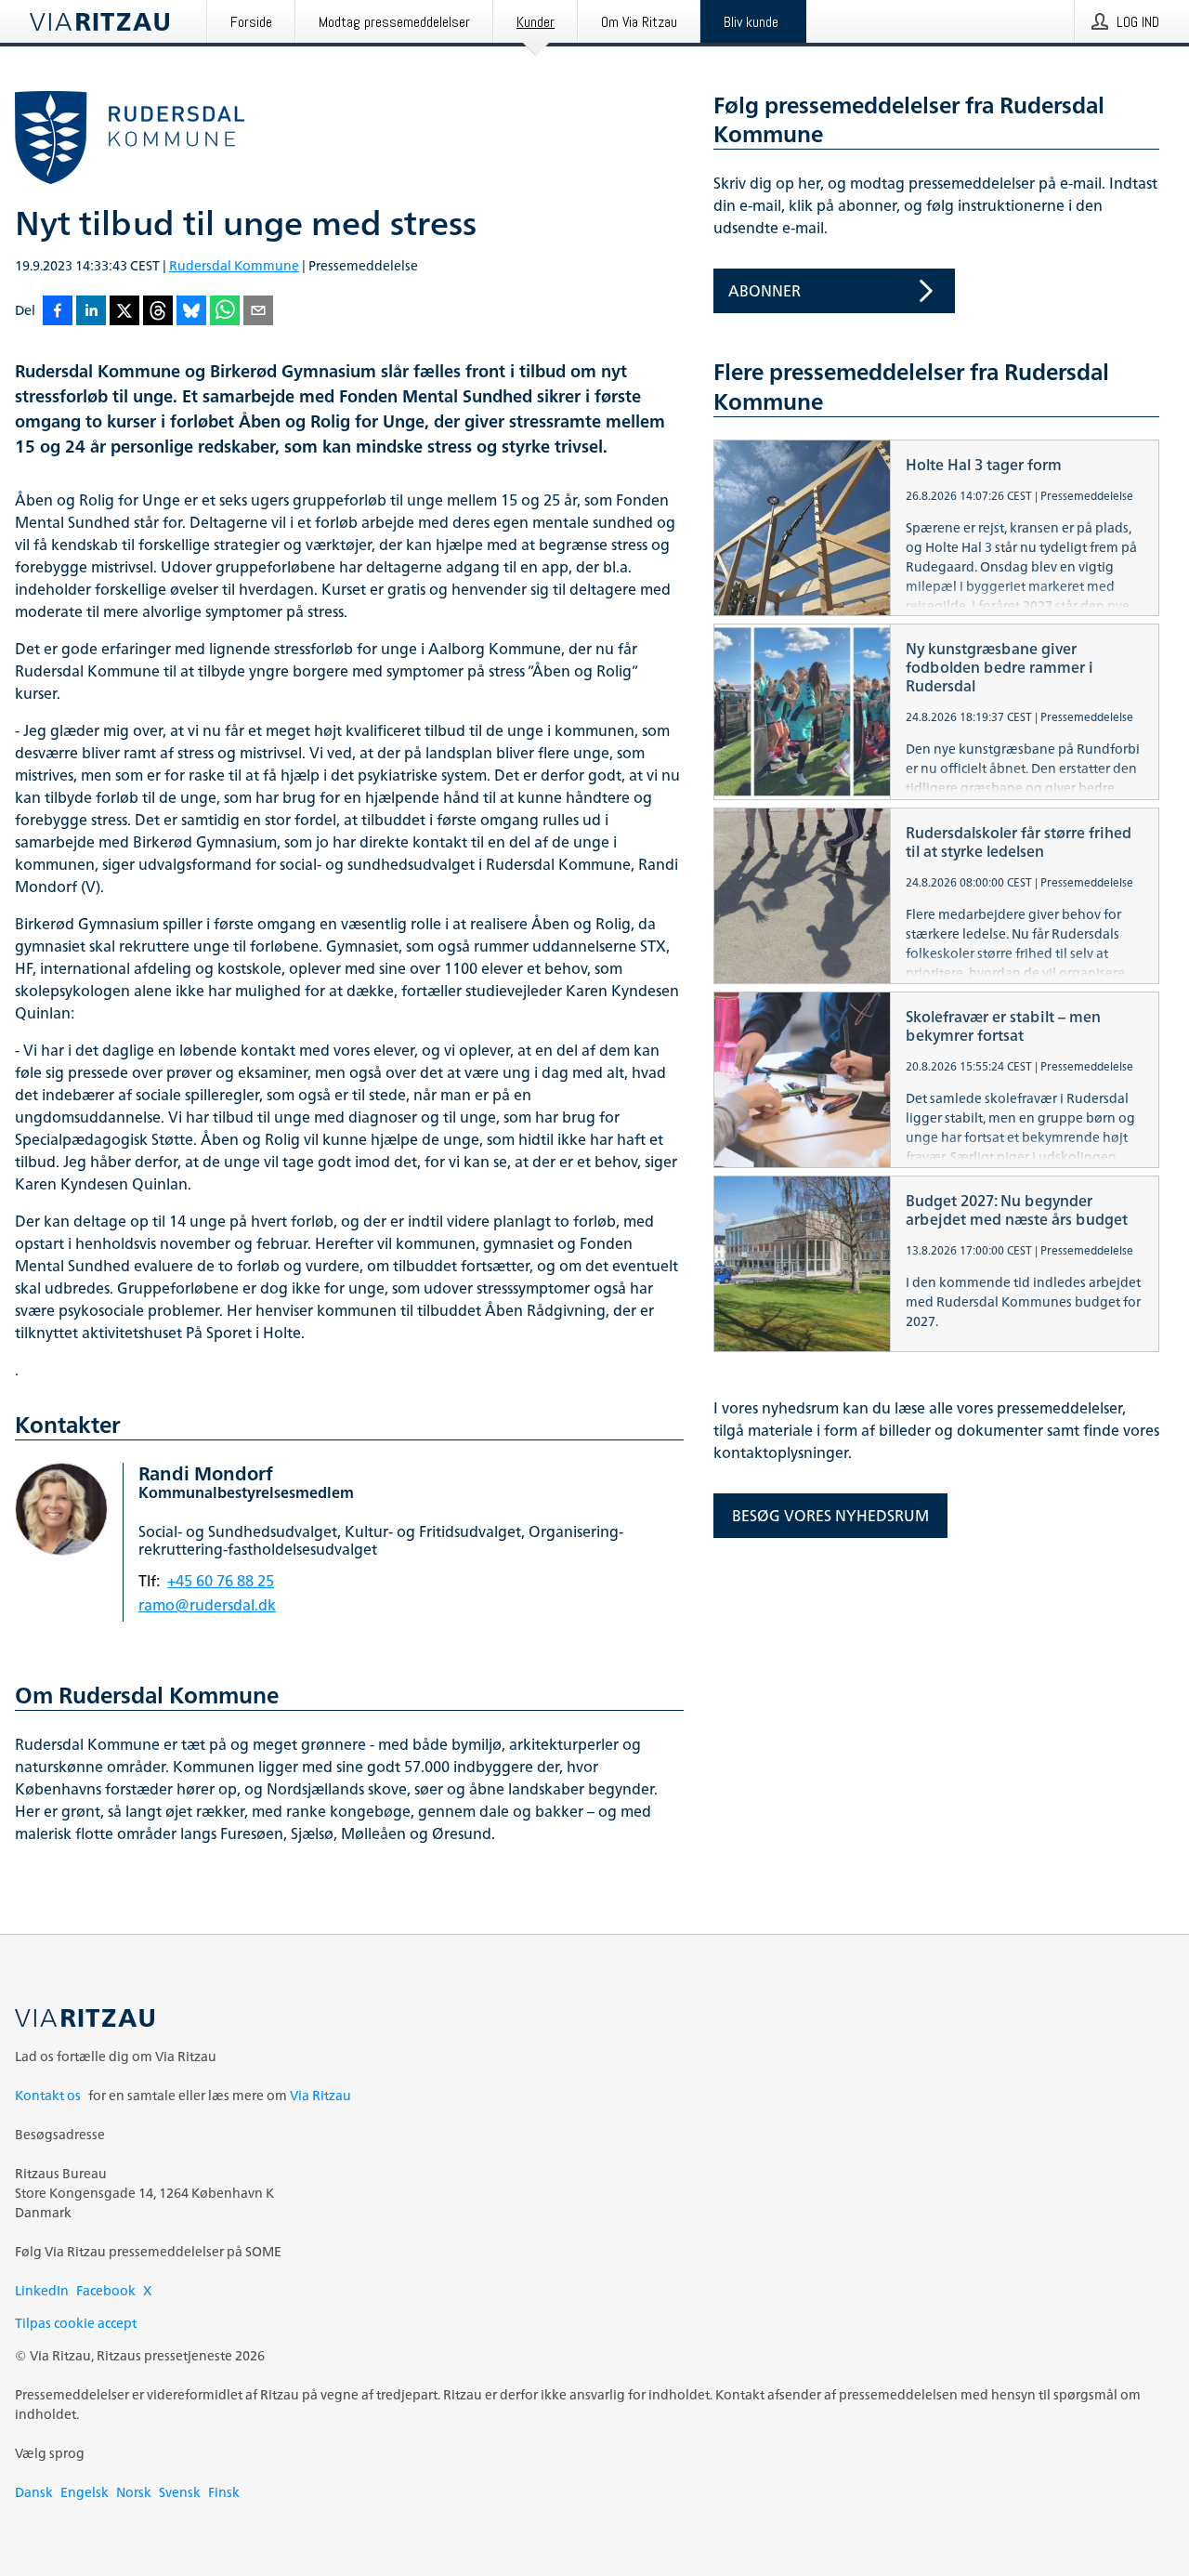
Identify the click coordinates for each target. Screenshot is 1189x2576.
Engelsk (85, 2492)
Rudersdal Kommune (234, 265)
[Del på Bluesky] (191, 312)
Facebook (106, 2290)
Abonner (764, 291)
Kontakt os (48, 2095)
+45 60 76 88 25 (221, 1581)
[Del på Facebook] (58, 312)
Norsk (134, 2492)
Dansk (34, 2492)
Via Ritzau (320, 2095)
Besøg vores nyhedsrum (830, 1516)
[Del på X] (124, 312)
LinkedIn (42, 2290)
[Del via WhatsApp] (225, 312)
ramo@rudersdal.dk (207, 1605)
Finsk (224, 2492)
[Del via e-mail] (258, 312)
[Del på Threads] (158, 312)
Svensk (180, 2492)
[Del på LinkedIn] (91, 312)
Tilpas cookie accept (76, 2323)
